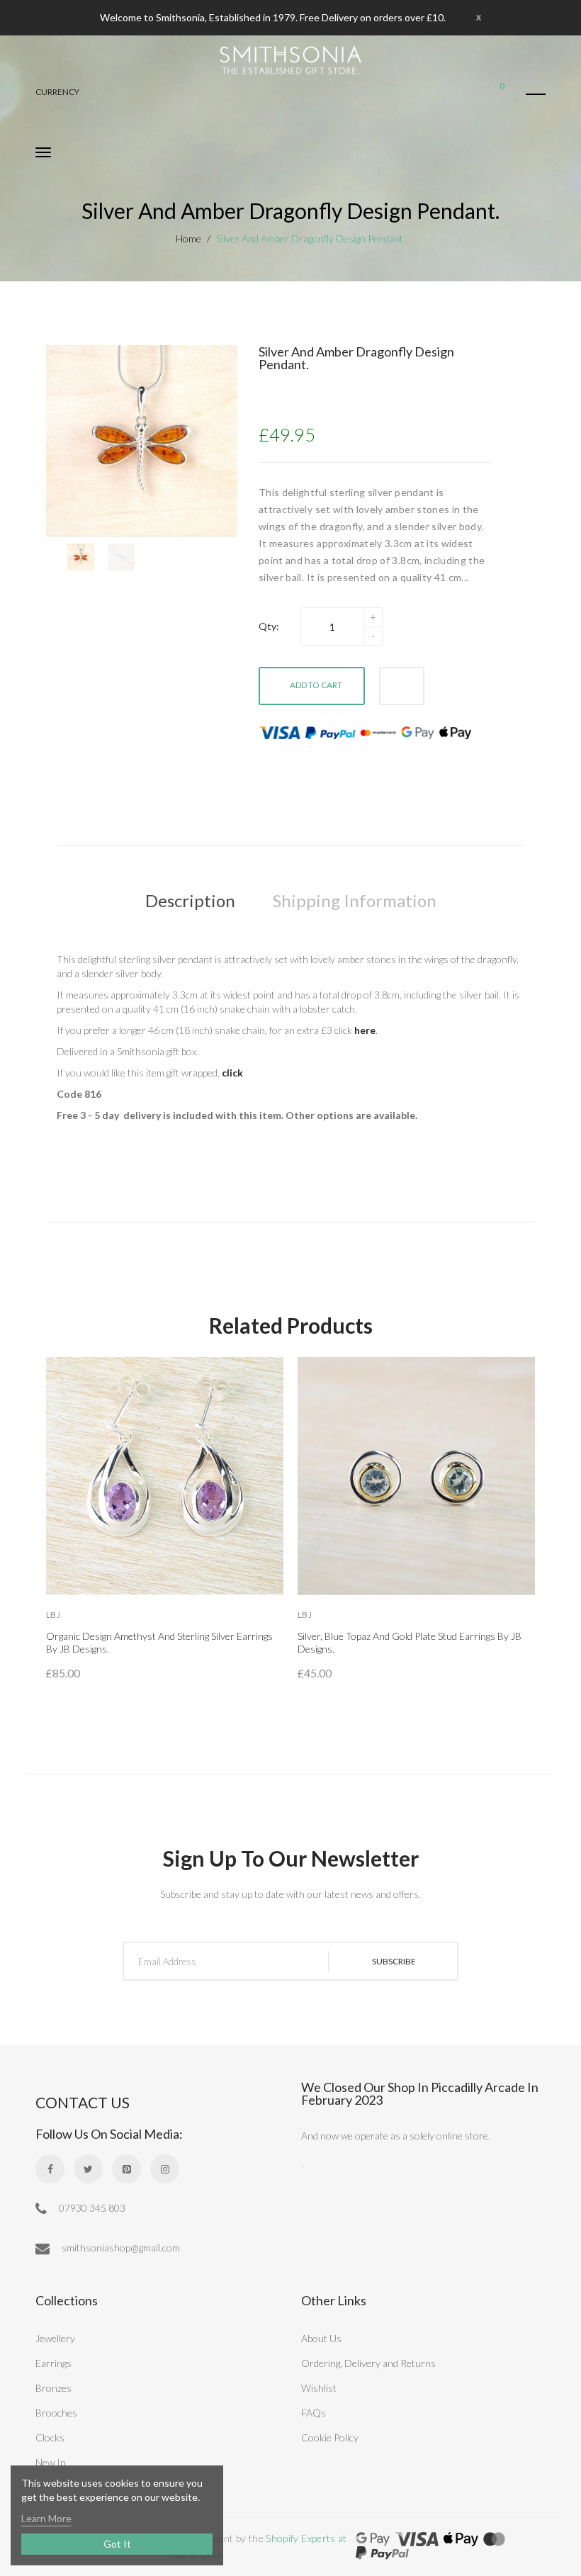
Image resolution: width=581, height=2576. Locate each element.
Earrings (53, 2363)
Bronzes (53, 2388)
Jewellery (55, 2338)
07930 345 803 (91, 2208)
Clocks (50, 2437)
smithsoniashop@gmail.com (120, 2248)
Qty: (269, 626)
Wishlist (319, 2388)
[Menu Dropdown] (536, 94)
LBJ (53, 1615)
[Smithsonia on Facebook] (50, 2169)
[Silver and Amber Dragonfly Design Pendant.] (81, 557)
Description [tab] (190, 900)
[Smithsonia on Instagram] (165, 2169)
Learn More (46, 2518)
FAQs (314, 2413)
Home (188, 238)
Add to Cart (316, 685)
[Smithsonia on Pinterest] (126, 2169)
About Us (321, 2338)
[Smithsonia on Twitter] (88, 2169)
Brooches (56, 2413)
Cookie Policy (330, 2437)
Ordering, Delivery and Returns (368, 2363)
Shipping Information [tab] (355, 900)
